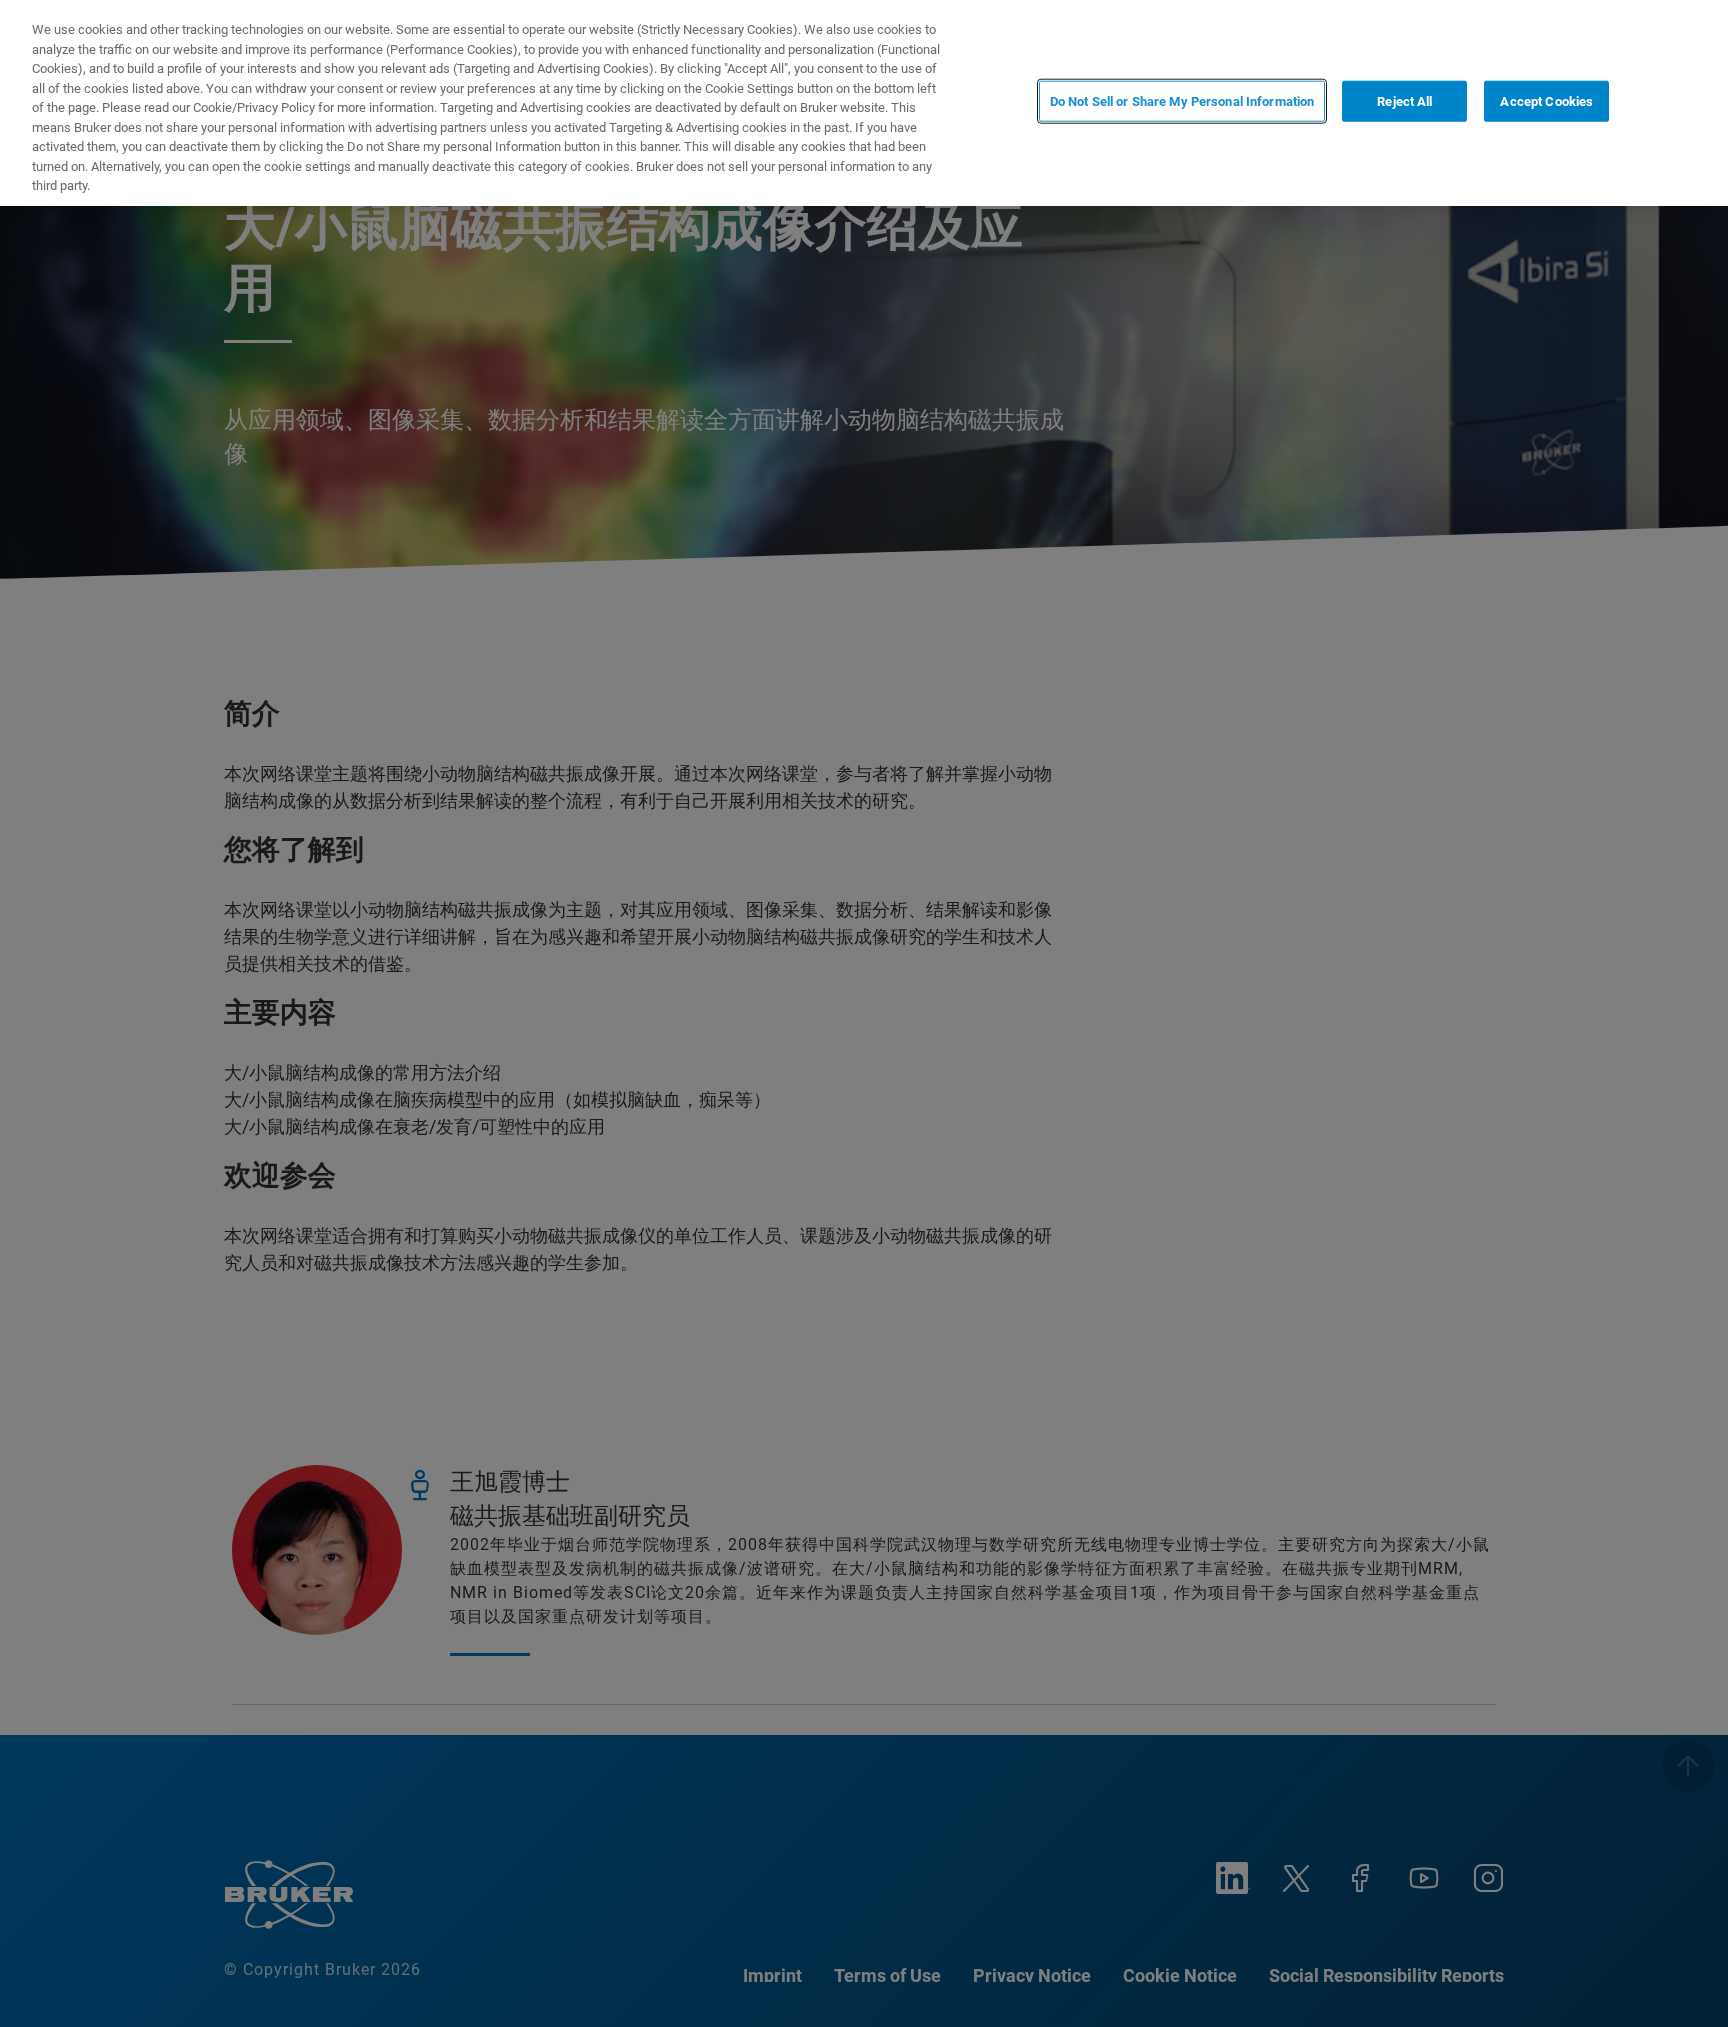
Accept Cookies (1546, 101)
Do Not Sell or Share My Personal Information (1182, 101)
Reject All (1404, 101)
